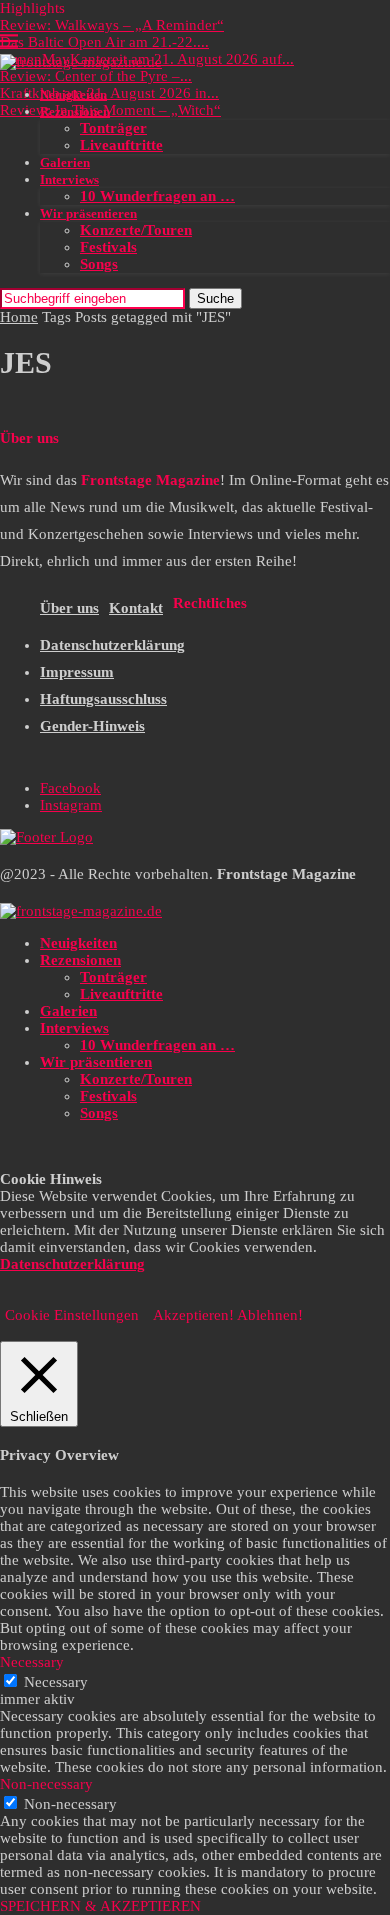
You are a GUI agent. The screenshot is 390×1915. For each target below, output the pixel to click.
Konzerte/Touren (136, 230)
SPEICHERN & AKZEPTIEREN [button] (100, 1906)
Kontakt (136, 608)
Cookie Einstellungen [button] (72, 1315)
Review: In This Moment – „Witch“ (110, 110)
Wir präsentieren (88, 213)
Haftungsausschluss (103, 699)
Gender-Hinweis (92, 726)
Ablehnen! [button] (270, 1315)
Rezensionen (75, 111)
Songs (99, 264)
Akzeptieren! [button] (193, 1315)
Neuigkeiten (73, 94)
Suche (215, 298)
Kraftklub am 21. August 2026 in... (109, 93)
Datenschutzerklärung (112, 645)
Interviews (69, 179)
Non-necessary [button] (46, 1784)
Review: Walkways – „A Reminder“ (112, 25)
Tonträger (113, 128)
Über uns (69, 608)
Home (19, 317)
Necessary (56, 1682)
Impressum (77, 672)
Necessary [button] (32, 1662)
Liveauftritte (121, 145)
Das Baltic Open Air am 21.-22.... (104, 42)
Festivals (108, 247)
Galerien (65, 162)
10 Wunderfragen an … (157, 196)
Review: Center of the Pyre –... (96, 76)
